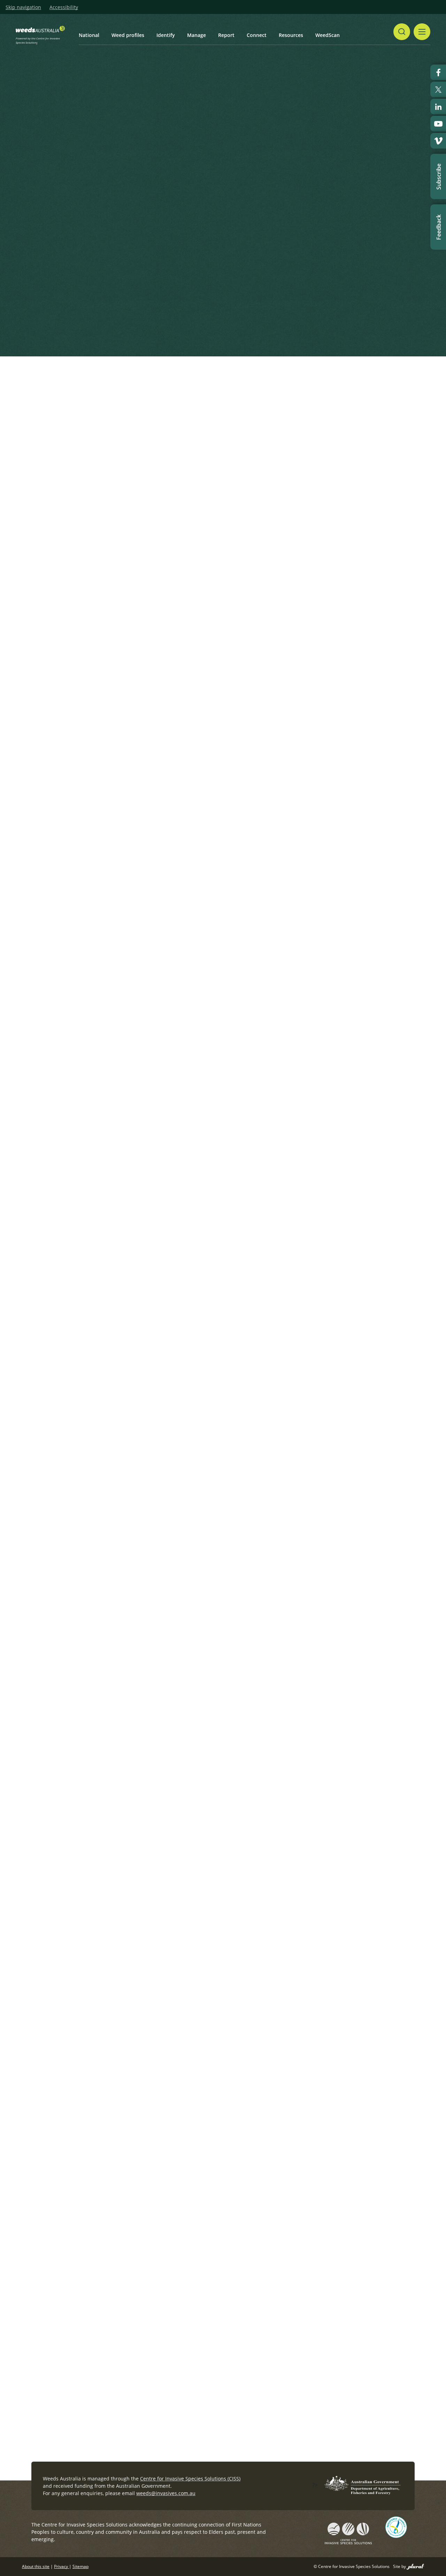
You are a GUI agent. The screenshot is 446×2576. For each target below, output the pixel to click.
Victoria (287, 1401)
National (89, 35)
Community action (265, 1794)
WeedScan (328, 35)
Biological (255, 1655)
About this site (36, 2566)
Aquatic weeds (246, 1985)
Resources (291, 35)
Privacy (61, 2566)
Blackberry (256, 1401)
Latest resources (187, 431)
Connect (257, 35)
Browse (285, 324)
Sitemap (80, 2566)
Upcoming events (118, 431)
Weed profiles (128, 35)
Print (411, 389)
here (73, 231)
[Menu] (422, 32)
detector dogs (260, 1274)
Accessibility (64, 7)
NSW (281, 2035)
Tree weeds (276, 2112)
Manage (197, 35)
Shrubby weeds (247, 1351)
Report (226, 35)
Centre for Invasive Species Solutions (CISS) (190, 2479)
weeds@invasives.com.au (166, 2493)
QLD (285, 2162)
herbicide (255, 2035)
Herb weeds (243, 1225)
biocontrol (276, 1908)
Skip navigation (23, 7)
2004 (249, 1908)
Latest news (56, 431)
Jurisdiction (257, 1528)
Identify (166, 35)
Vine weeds (276, 1732)
